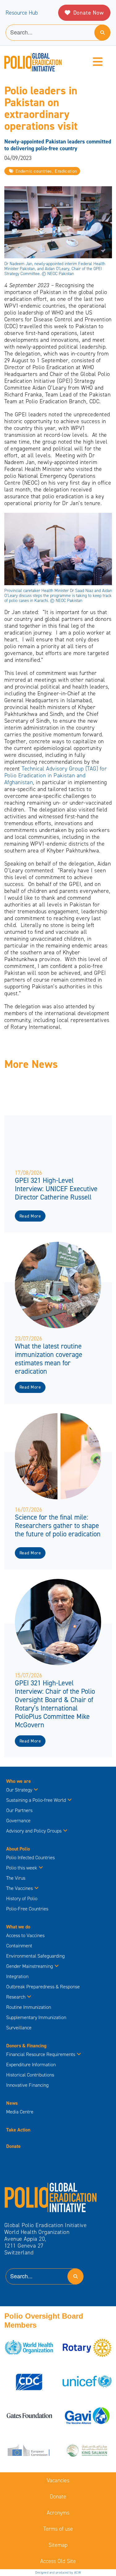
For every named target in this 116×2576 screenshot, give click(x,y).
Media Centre (20, 2112)
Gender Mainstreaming (30, 1966)
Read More (30, 1216)
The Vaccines (19, 1888)
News (12, 2103)
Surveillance (19, 2028)
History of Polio (22, 1898)
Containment (19, 1946)
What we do (18, 1927)
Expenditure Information (31, 2065)
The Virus (16, 1878)
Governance (18, 1821)
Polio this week (22, 1868)
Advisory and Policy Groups (34, 1831)
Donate (13, 2146)
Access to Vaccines (26, 1935)
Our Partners (19, 1810)
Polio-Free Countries (27, 1909)
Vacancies (58, 2480)
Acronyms (58, 2513)
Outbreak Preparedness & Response (43, 1987)
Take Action (18, 2130)
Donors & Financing (26, 2046)
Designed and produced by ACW (58, 2572)
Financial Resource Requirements (41, 2054)
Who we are (19, 1781)
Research (16, 1997)
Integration (17, 1976)
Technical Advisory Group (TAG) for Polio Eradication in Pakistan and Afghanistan (56, 775)
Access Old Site (58, 2561)
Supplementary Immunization (36, 2017)
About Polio (18, 1849)
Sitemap (58, 2545)
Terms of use (58, 2529)
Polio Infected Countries (30, 1857)
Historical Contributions (30, 2075)
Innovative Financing (27, 2085)
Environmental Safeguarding (35, 1956)
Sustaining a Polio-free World (36, 1800)
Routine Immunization (29, 2007)
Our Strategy (19, 1790)
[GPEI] (51, 2197)
